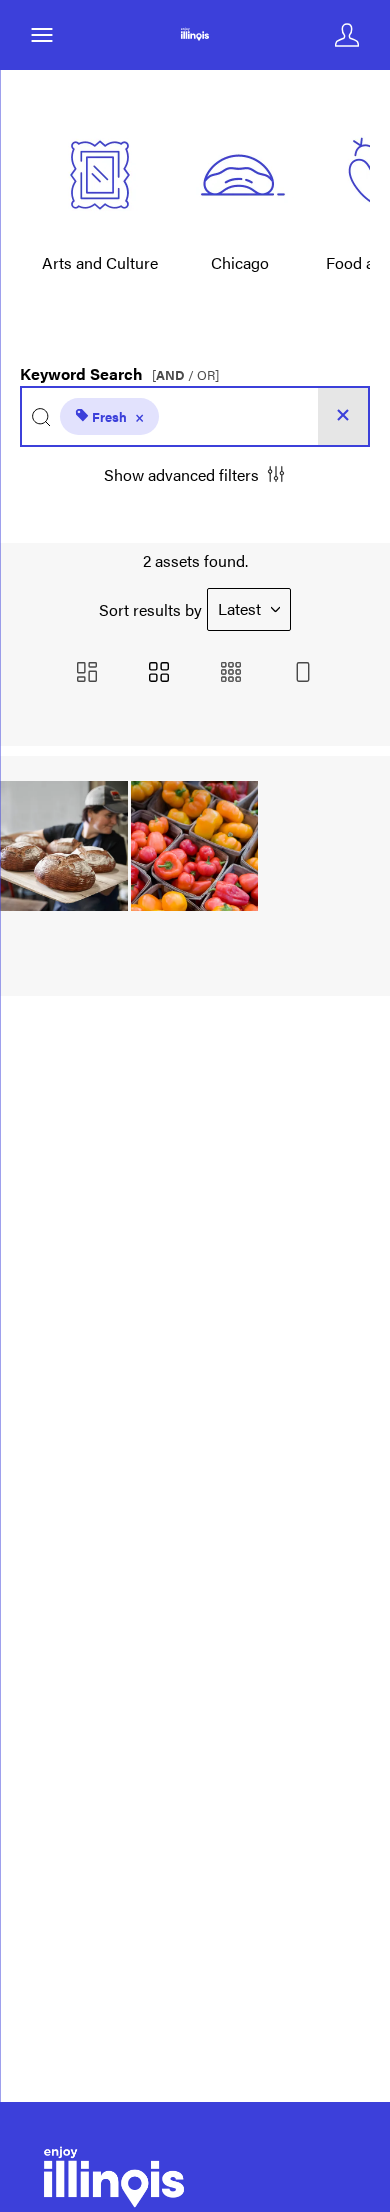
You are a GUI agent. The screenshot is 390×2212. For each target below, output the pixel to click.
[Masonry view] (87, 673)
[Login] (347, 35)
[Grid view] (159, 673)
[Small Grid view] (231, 673)
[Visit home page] (195, 35)
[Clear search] (343, 416)
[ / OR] (185, 375)
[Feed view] (303, 673)
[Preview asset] (64, 846)
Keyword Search (119, 369)
